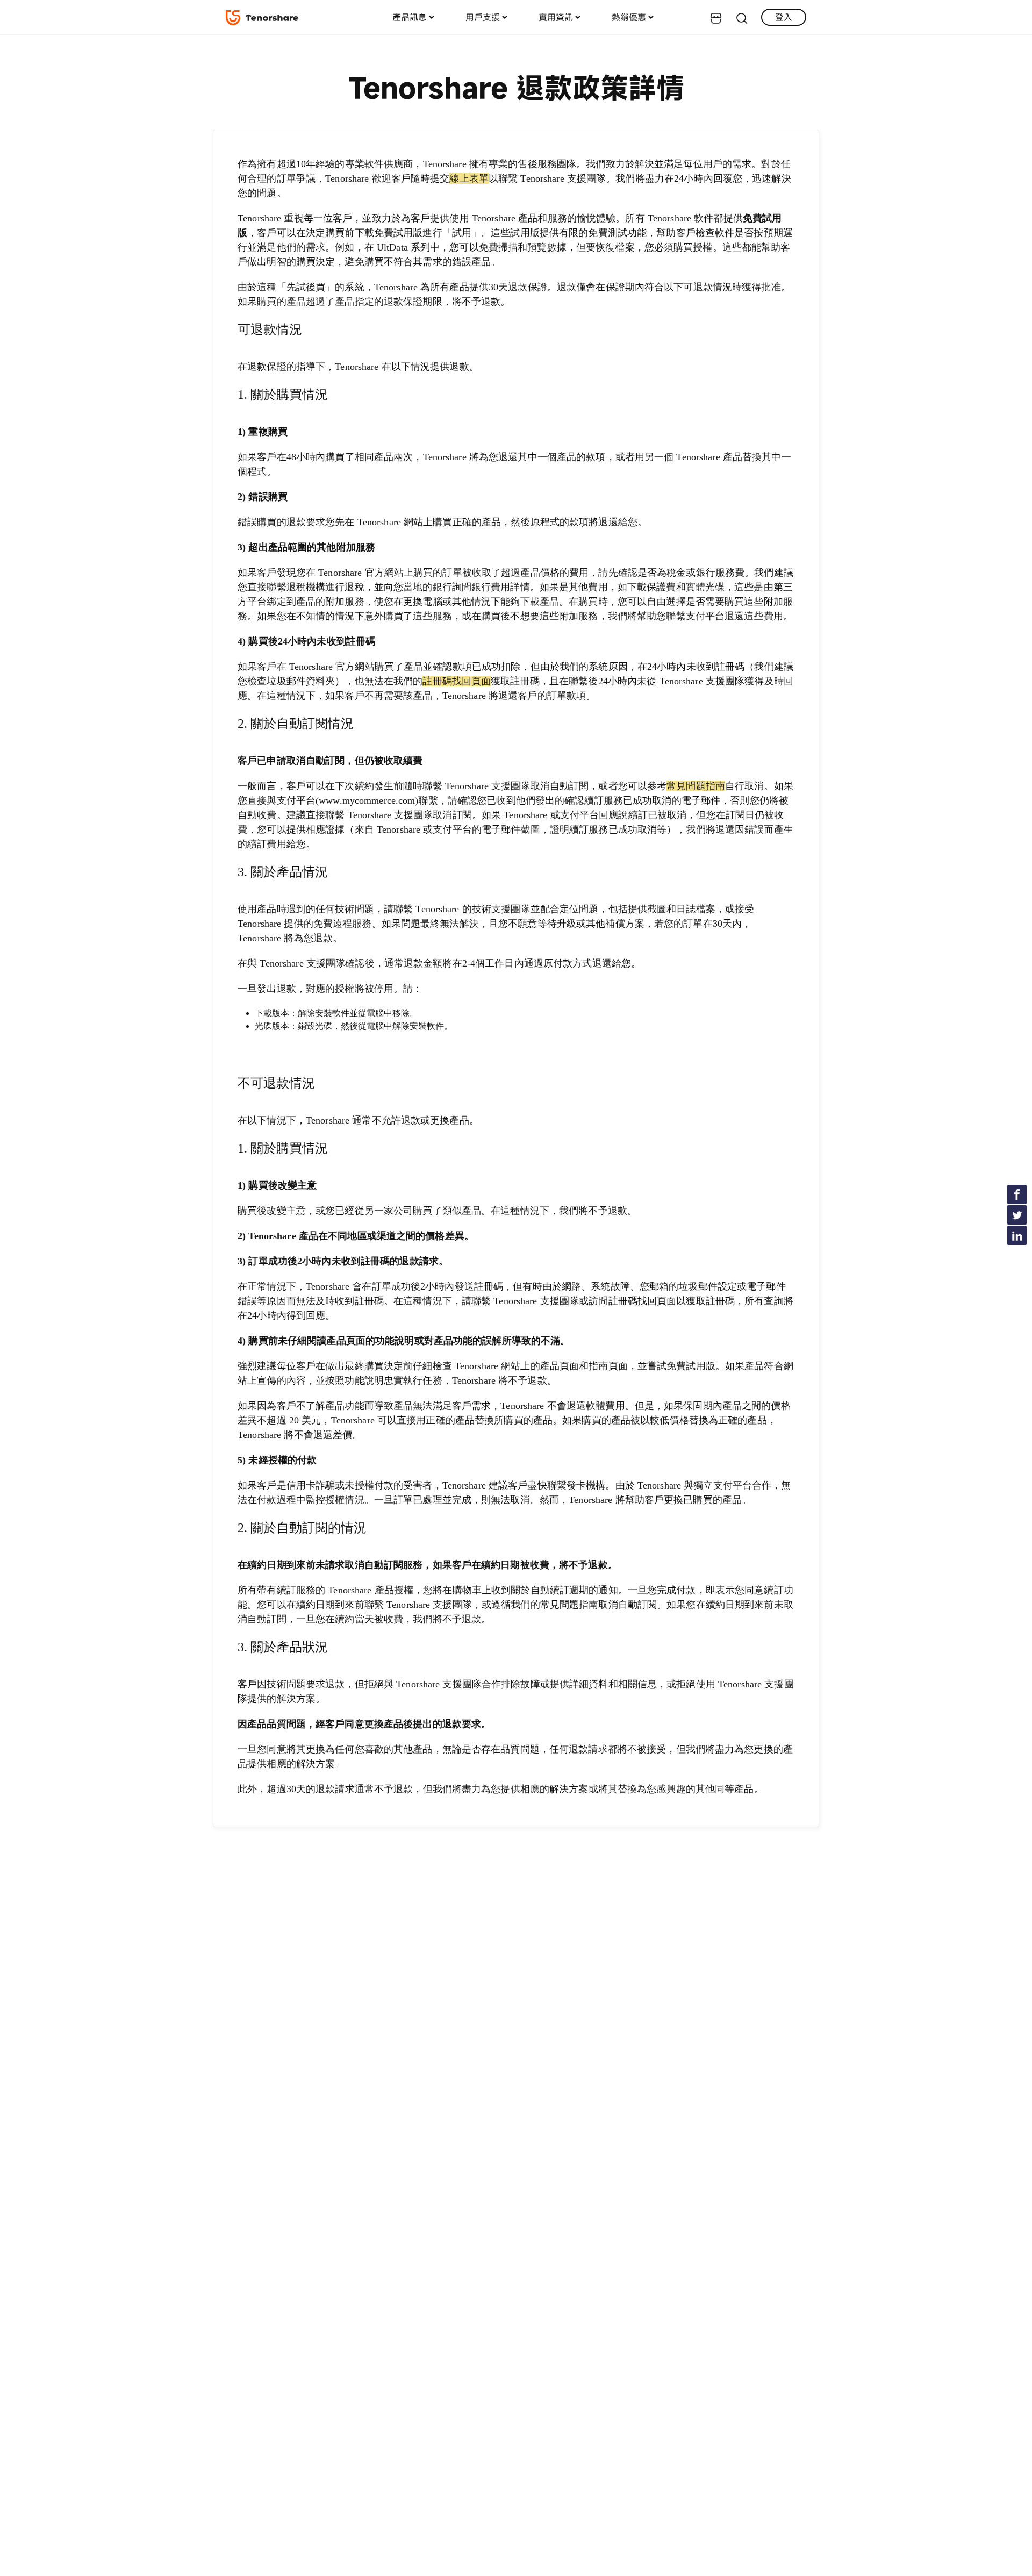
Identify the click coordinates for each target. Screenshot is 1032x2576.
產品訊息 (410, 17)
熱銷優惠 (629, 17)
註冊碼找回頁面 (457, 681)
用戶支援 (483, 17)
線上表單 (469, 178)
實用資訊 (556, 17)
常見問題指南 (696, 786)
